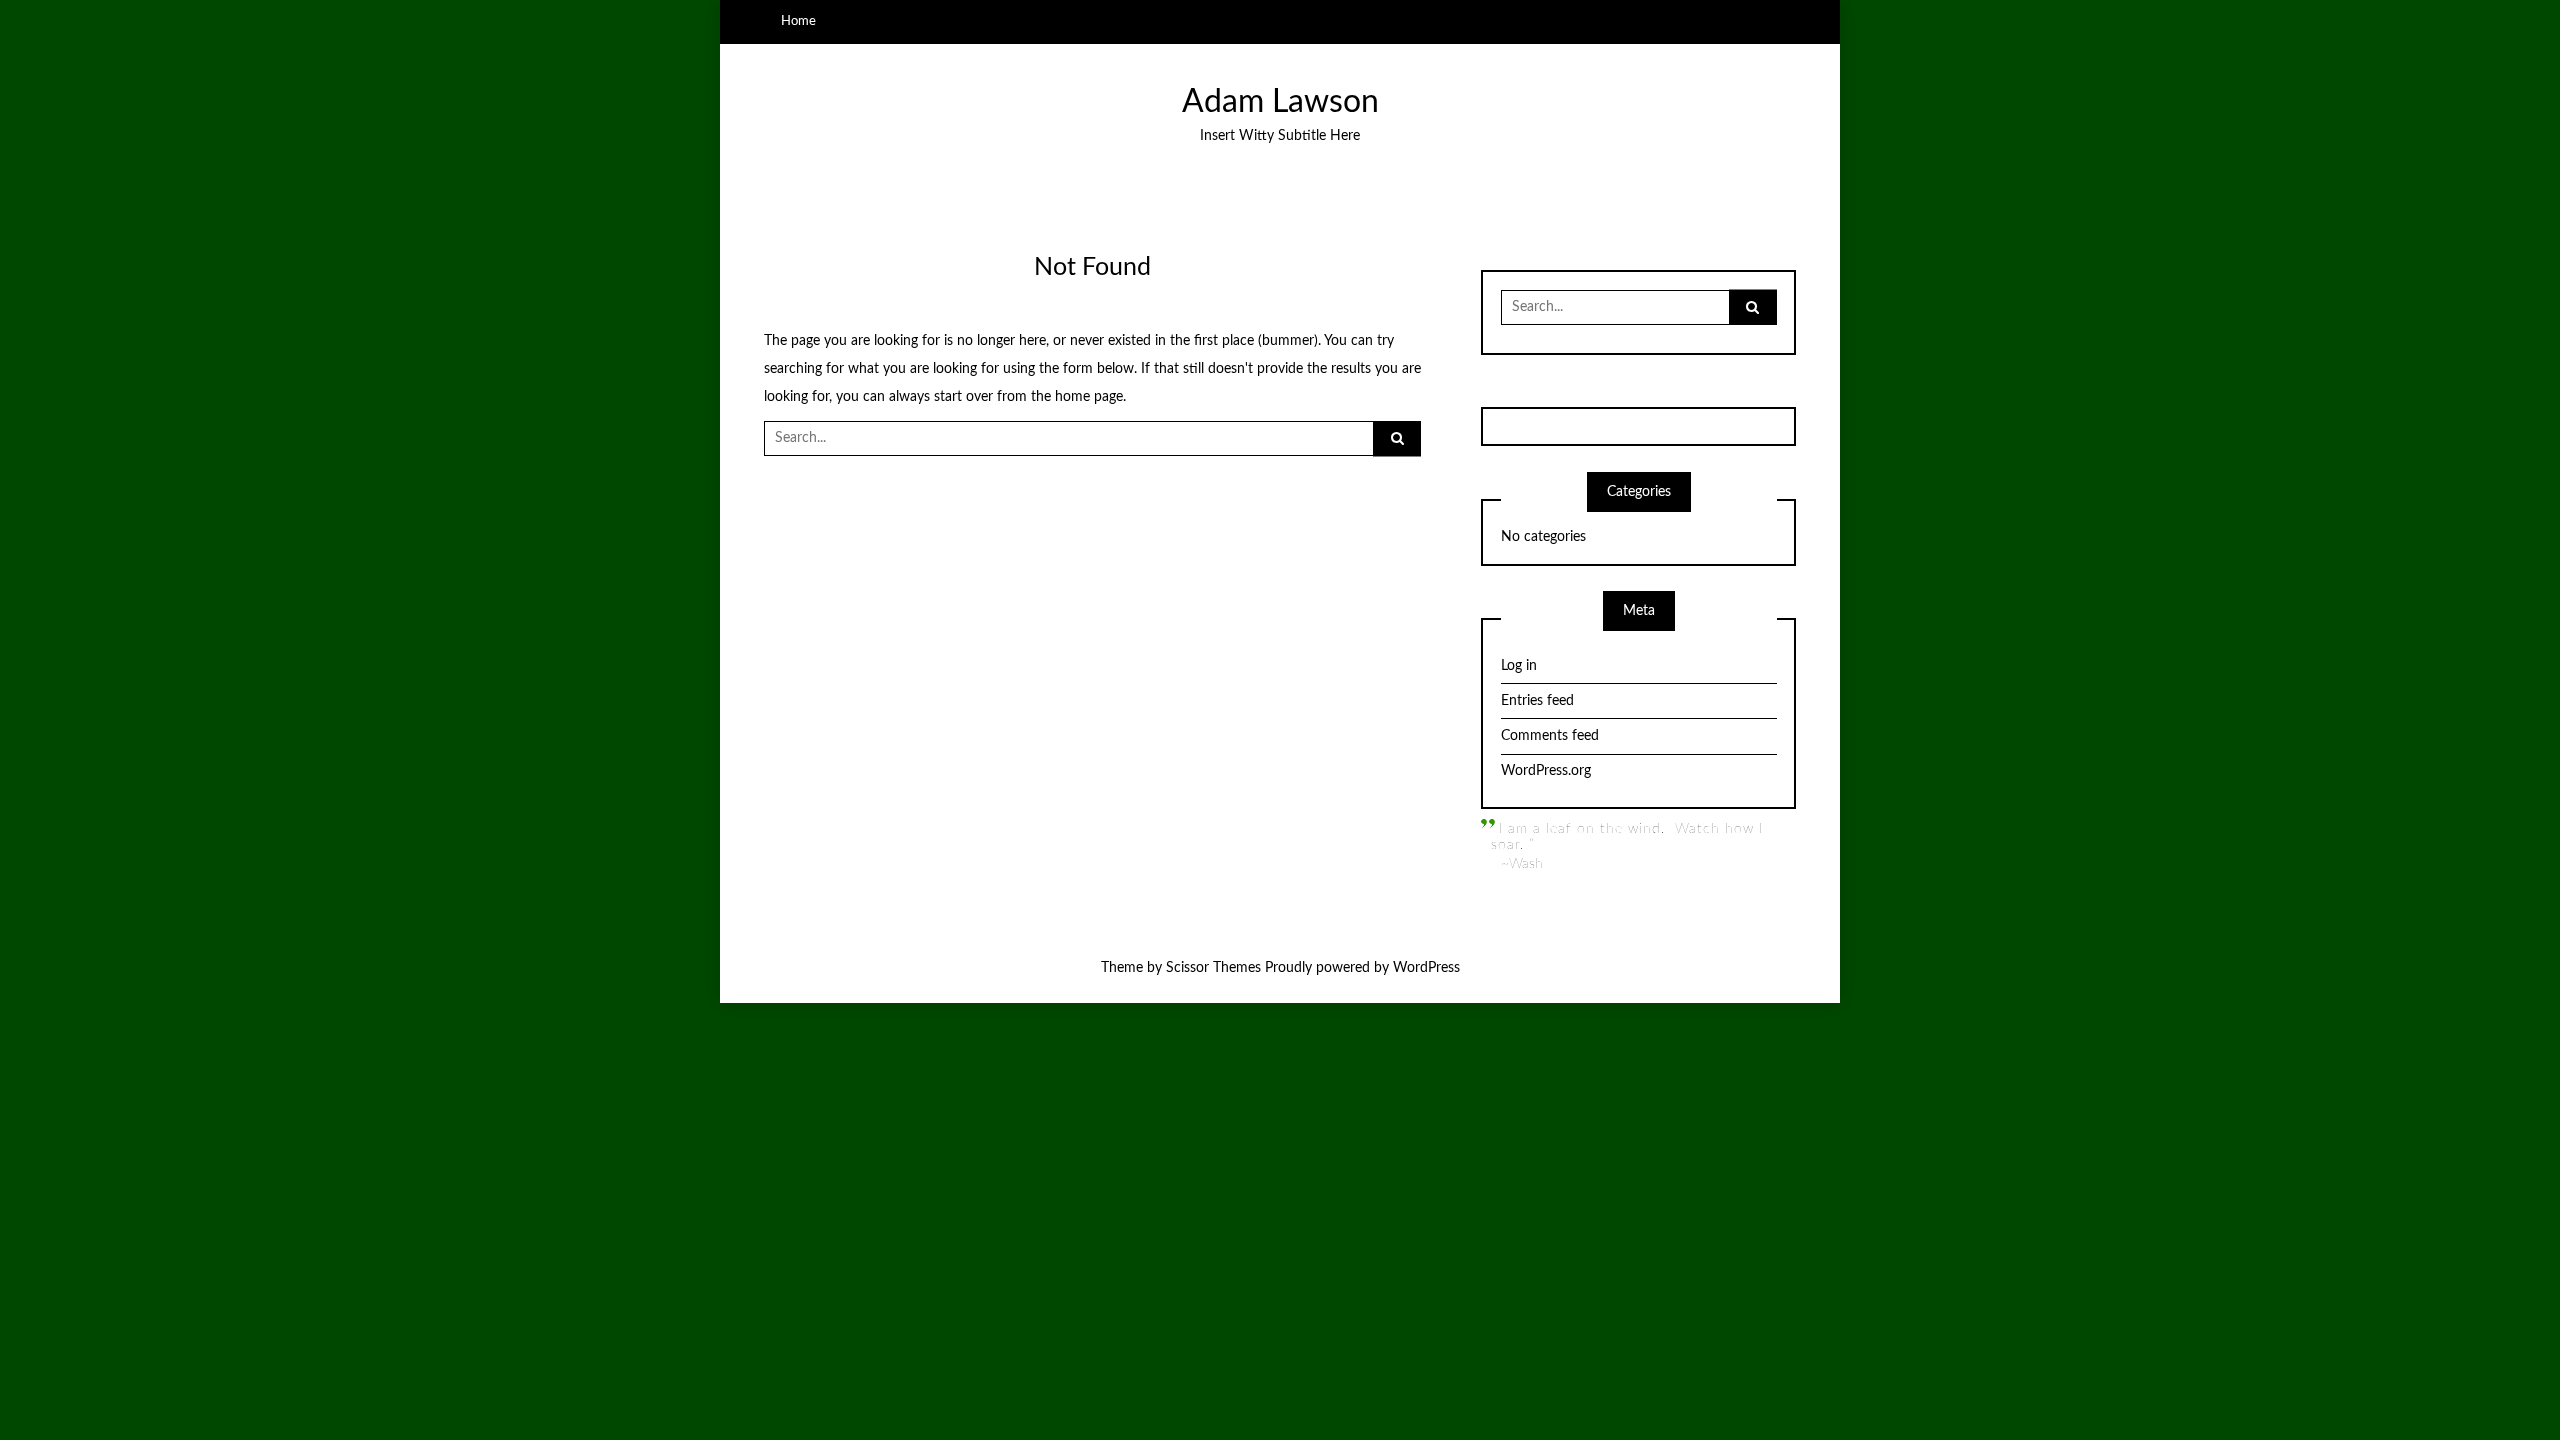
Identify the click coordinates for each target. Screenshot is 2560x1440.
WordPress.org (1546, 771)
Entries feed (1537, 701)
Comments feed (1550, 736)
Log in (1519, 666)
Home (798, 21)
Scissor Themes (1213, 968)
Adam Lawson (1280, 102)
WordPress (1426, 968)
